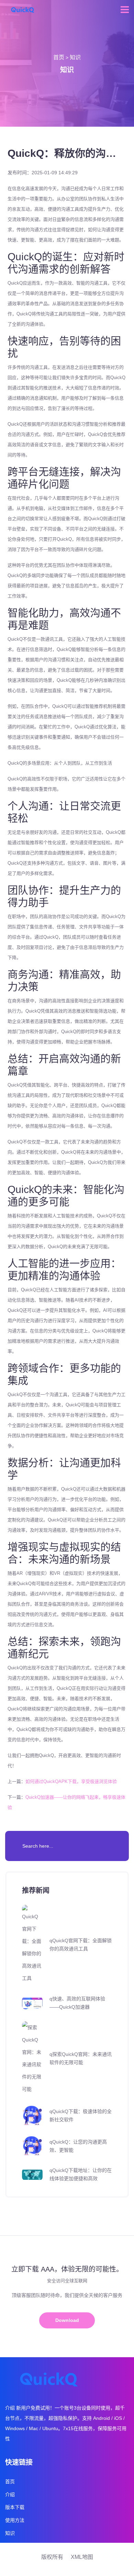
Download (67, 2320)
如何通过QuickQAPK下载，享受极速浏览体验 (71, 1781)
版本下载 (15, 2507)
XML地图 (82, 2557)
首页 (59, 57)
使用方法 (15, 2520)
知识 (75, 57)
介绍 (10, 2495)
